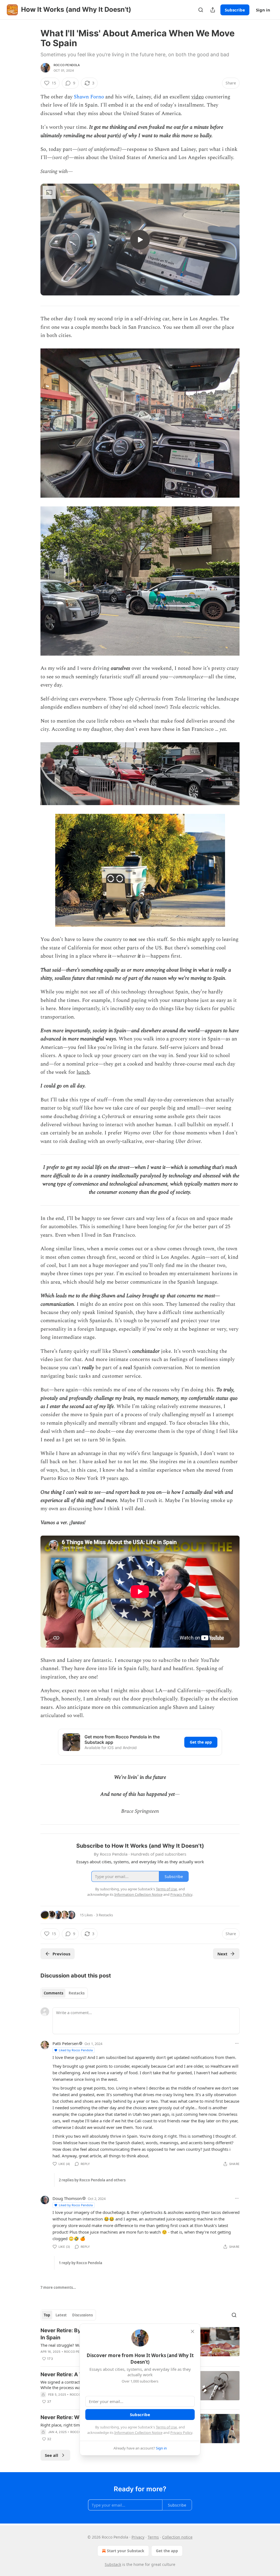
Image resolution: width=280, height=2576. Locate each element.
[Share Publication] (213, 10)
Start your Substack (126, 2551)
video (198, 97)
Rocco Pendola (67, 65)
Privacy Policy (181, 2433)
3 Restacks (104, 1915)
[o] (140, 240)
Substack (113, 2564)
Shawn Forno (89, 97)
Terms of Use (166, 2427)
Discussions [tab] (82, 2315)
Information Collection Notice (138, 2433)
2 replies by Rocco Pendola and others (92, 2180)
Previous (61, 1954)
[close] (192, 2331)
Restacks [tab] (77, 1993)
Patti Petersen (65, 2043)
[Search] (201, 10)
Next (222, 1954)
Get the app (201, 1742)
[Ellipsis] (237, 2043)
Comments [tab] (53, 1993)
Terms (153, 2537)
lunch (83, 1072)
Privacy (138, 2537)
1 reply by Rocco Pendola (81, 2263)
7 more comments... (58, 2287)
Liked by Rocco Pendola (76, 2050)
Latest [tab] (61, 2315)
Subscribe (235, 10)
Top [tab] (47, 2315)
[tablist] (64, 1993)
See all (52, 2455)
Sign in (263, 10)
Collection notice (177, 2537)
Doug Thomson (67, 2198)
